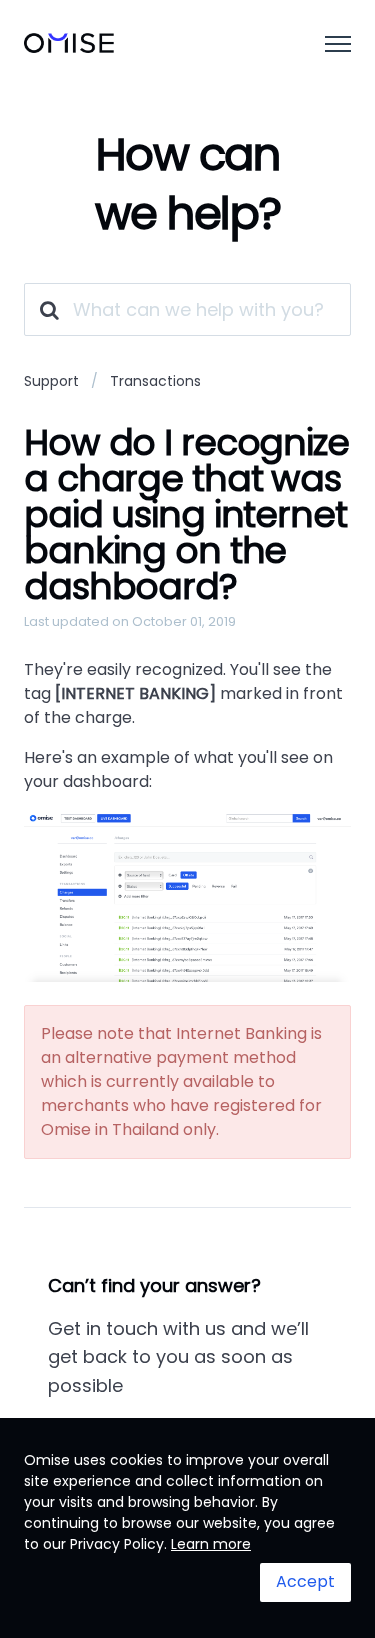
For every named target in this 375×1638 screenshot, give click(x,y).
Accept (305, 1581)
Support (51, 381)
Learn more (211, 1544)
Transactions (155, 381)
